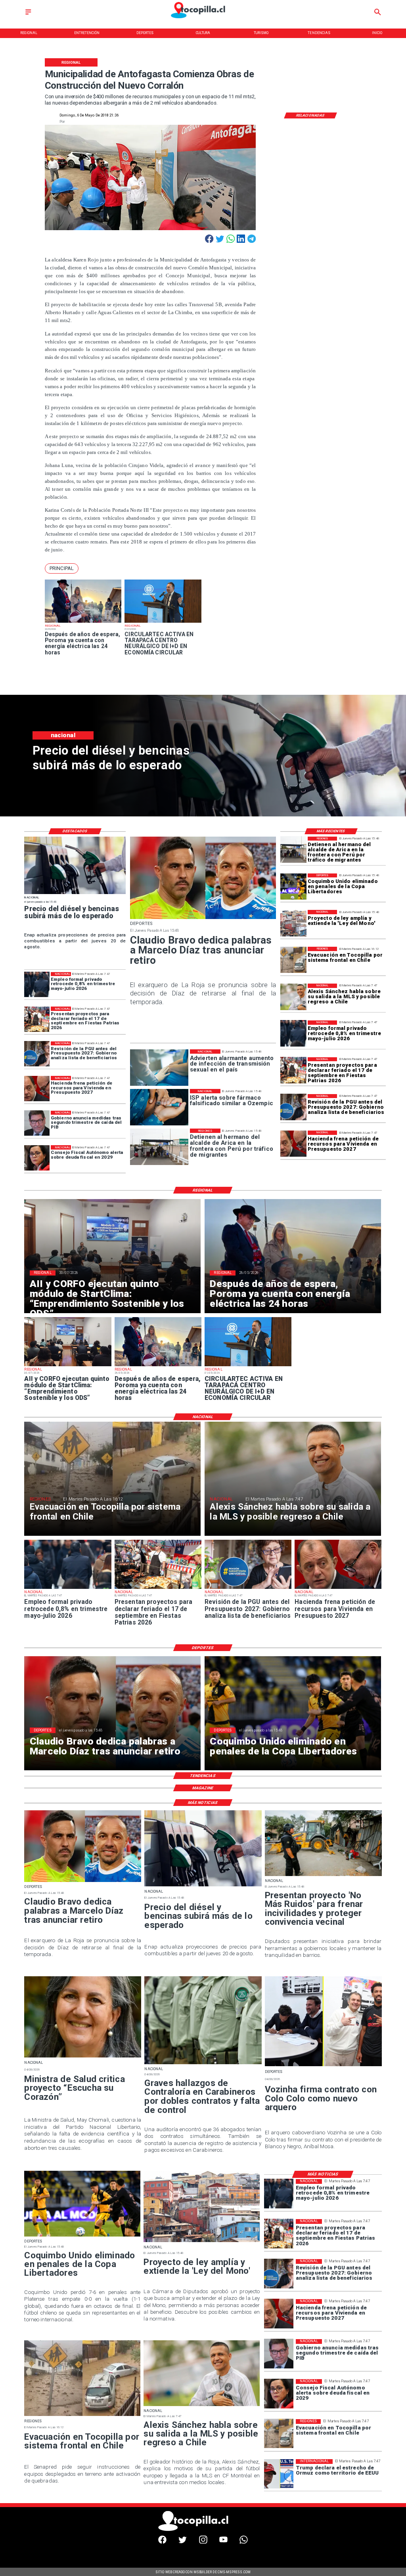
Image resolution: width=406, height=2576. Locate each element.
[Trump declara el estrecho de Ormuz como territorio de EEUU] (279, 2474)
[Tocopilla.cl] (28, 15)
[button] (62, 568)
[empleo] (294, 1033)
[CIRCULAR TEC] (163, 622)
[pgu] (294, 1107)
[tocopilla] (294, 960)
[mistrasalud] (83, 2057)
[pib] (37, 1123)
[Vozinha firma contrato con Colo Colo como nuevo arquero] (323, 2066)
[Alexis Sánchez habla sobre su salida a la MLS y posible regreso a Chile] (294, 997)
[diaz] (203, 919)
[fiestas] (294, 1070)
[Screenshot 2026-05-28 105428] (83, 622)
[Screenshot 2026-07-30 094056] (68, 1366)
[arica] (294, 850)
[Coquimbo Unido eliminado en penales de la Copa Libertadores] (294, 887)
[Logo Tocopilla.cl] (203, 19)
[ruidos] (323, 1876)
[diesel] (75, 894)
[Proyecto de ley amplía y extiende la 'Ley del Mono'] (294, 923)
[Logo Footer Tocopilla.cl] (201, 2530)
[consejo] (37, 1158)
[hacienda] (294, 1144)
